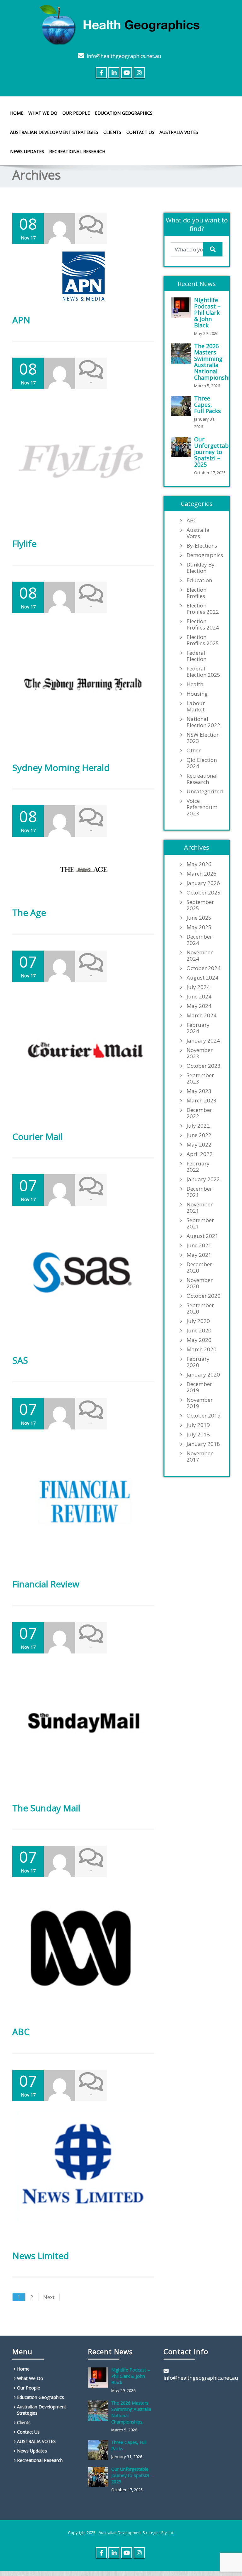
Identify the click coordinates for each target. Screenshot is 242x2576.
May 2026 (199, 864)
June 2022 (199, 1135)
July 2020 (198, 1321)
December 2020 (199, 1268)
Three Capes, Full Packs (207, 405)
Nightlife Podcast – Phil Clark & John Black (207, 313)
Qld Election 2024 (202, 763)
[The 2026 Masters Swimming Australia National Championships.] (182, 354)
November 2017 (200, 1457)
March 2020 (202, 1349)
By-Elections (202, 546)
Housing (197, 694)
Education (199, 580)
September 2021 (200, 1223)
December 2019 (199, 1387)
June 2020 (199, 1331)
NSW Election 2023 (203, 738)
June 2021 (199, 1245)
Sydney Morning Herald (61, 768)
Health (195, 684)
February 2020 (198, 1362)
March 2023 (202, 1101)
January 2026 (203, 883)
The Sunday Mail (46, 1808)
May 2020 (199, 1340)
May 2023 (199, 1091)
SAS (20, 1360)
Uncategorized (205, 791)
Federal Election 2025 (203, 672)
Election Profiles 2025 (203, 640)
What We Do (43, 113)
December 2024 (199, 940)
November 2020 (200, 1283)
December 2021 (199, 1192)
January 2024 (203, 1041)
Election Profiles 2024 (203, 624)
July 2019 (198, 1425)
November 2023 (200, 1053)
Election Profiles (196, 593)
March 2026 (202, 874)
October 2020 (204, 1296)
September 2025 (200, 905)
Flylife (24, 543)
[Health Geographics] (121, 24)
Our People (76, 113)
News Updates (27, 151)
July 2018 (198, 1435)
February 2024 (198, 1028)
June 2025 (199, 918)
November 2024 (200, 956)
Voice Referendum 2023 (202, 807)
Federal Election (196, 656)
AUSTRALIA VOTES (179, 132)
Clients (112, 132)
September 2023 (200, 1078)
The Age (29, 912)
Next (49, 2297)
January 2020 (203, 1375)
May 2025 (199, 927)
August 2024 (202, 978)
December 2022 (199, 1113)
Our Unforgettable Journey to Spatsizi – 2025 (214, 452)
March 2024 (202, 1015)
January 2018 (203, 1444)
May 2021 (199, 1255)
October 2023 (204, 1066)
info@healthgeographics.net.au (124, 56)
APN (21, 320)
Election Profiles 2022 (203, 609)
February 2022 (198, 1167)
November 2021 (200, 1208)
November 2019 (200, 1403)
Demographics (205, 555)
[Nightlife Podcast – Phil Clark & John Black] (182, 308)
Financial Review (46, 1584)
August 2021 (202, 1236)
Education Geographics (124, 113)
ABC (21, 2032)
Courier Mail (37, 1136)
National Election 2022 (203, 722)
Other (194, 750)
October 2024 (204, 968)
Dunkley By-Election (202, 568)
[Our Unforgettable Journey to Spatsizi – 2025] (182, 447)
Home (17, 113)
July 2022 (198, 1126)
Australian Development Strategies (54, 132)
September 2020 (200, 1308)
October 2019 (204, 1416)
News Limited (41, 2256)
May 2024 (199, 1006)
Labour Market (196, 706)
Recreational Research (77, 151)
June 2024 (199, 997)
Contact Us (140, 132)
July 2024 (198, 987)
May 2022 (199, 1145)
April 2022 (200, 1154)
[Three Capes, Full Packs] (182, 406)
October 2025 (204, 893)
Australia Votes (198, 533)
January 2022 (203, 1179)
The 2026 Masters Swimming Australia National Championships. (216, 362)
